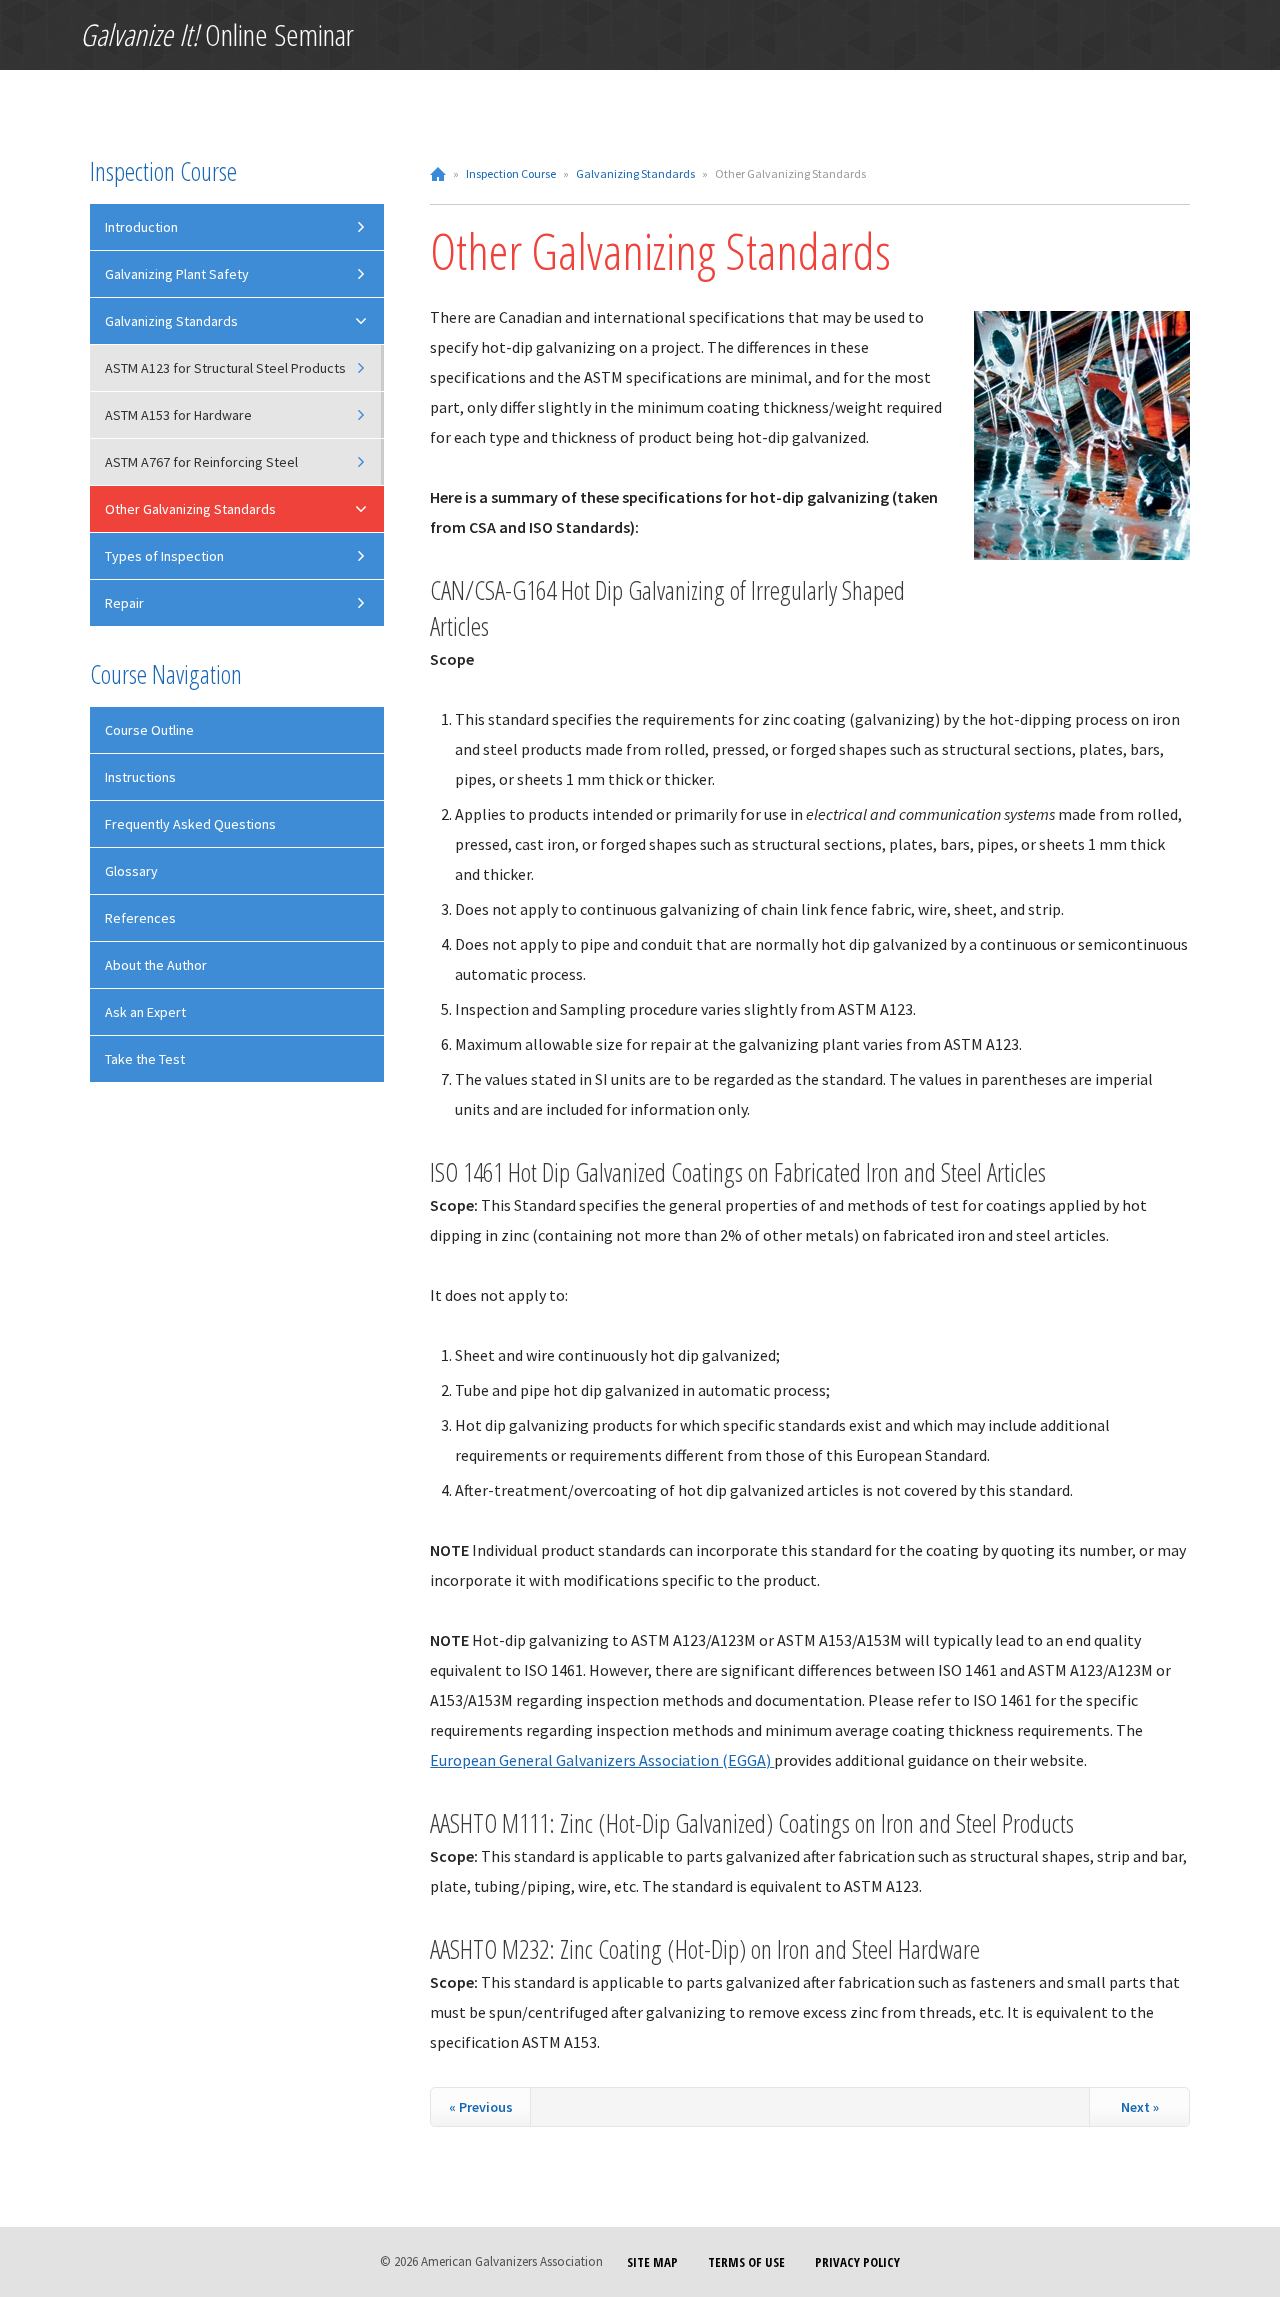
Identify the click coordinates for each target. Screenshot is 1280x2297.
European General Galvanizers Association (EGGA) (602, 1760)
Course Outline (149, 730)
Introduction (141, 227)
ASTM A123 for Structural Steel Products (225, 368)
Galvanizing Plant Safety (177, 274)
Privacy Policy (857, 2262)
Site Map (652, 2262)
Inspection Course (511, 173)
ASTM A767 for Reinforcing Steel (201, 462)
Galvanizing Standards (635, 173)
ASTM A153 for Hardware (178, 415)
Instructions (140, 777)
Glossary (131, 871)
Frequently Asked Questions (190, 824)
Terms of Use (746, 2262)
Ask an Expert (145, 1012)
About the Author (156, 965)
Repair (124, 603)
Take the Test (145, 1059)
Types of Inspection (164, 556)
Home (438, 174)
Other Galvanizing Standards (190, 509)
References (140, 918)
